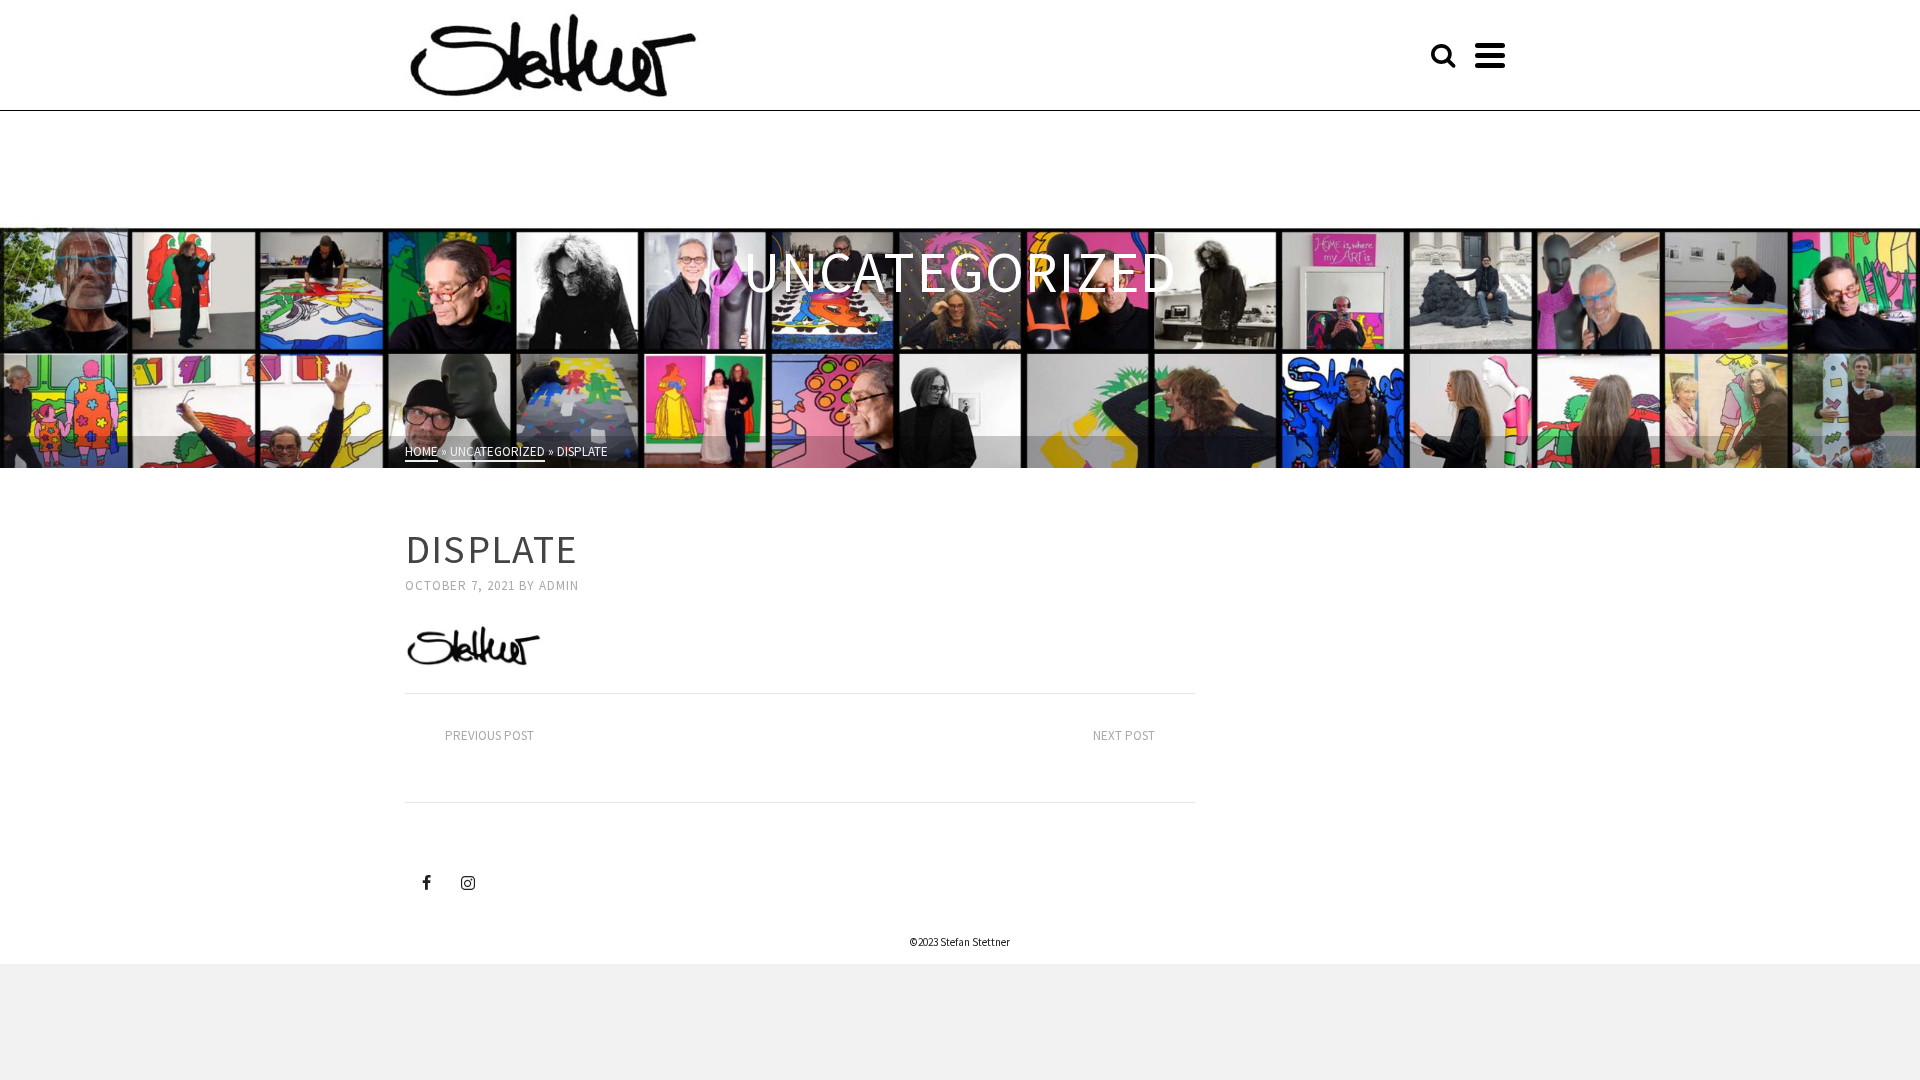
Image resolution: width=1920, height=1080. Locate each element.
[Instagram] (468, 882)
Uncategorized (463, 511)
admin (559, 585)
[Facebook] (426, 882)
